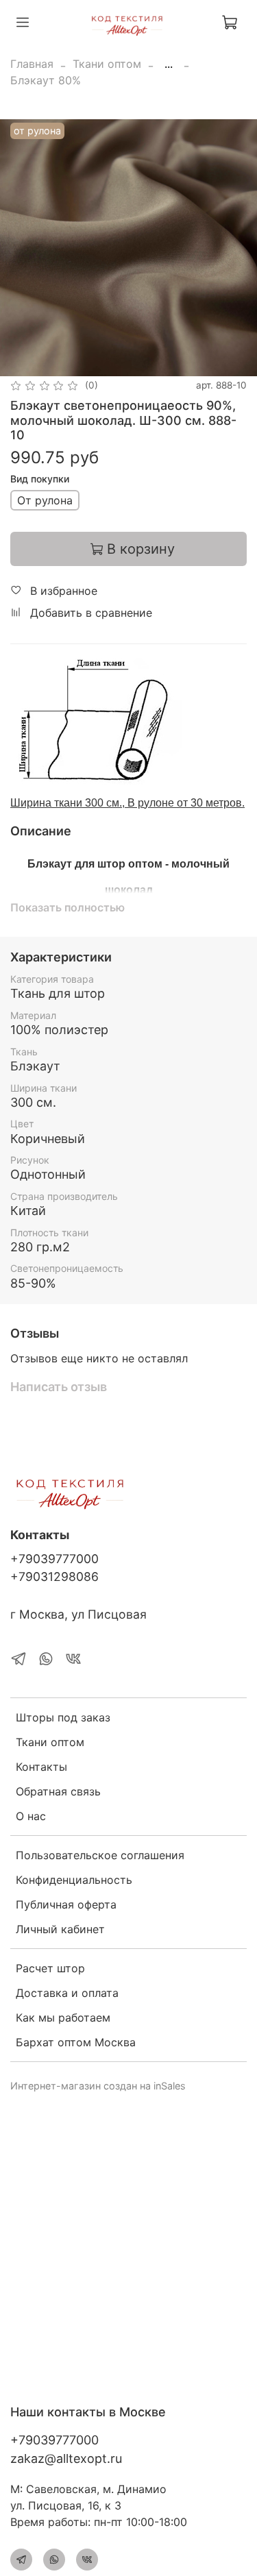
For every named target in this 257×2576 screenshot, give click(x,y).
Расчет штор (50, 1968)
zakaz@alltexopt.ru (66, 2458)
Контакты (41, 1767)
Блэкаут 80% (46, 80)
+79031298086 (54, 1577)
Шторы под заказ (63, 1717)
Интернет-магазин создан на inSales (98, 2086)
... (169, 64)
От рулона (45, 500)
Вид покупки (40, 479)
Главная (32, 64)
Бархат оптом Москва (76, 2042)
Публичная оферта (66, 1904)
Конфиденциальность (74, 1880)
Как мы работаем (63, 2017)
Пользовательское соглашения (100, 1855)
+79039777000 (54, 1559)
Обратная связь (58, 1791)
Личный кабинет (60, 1929)
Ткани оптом (107, 64)
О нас (31, 1816)
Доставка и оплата (67, 1993)
